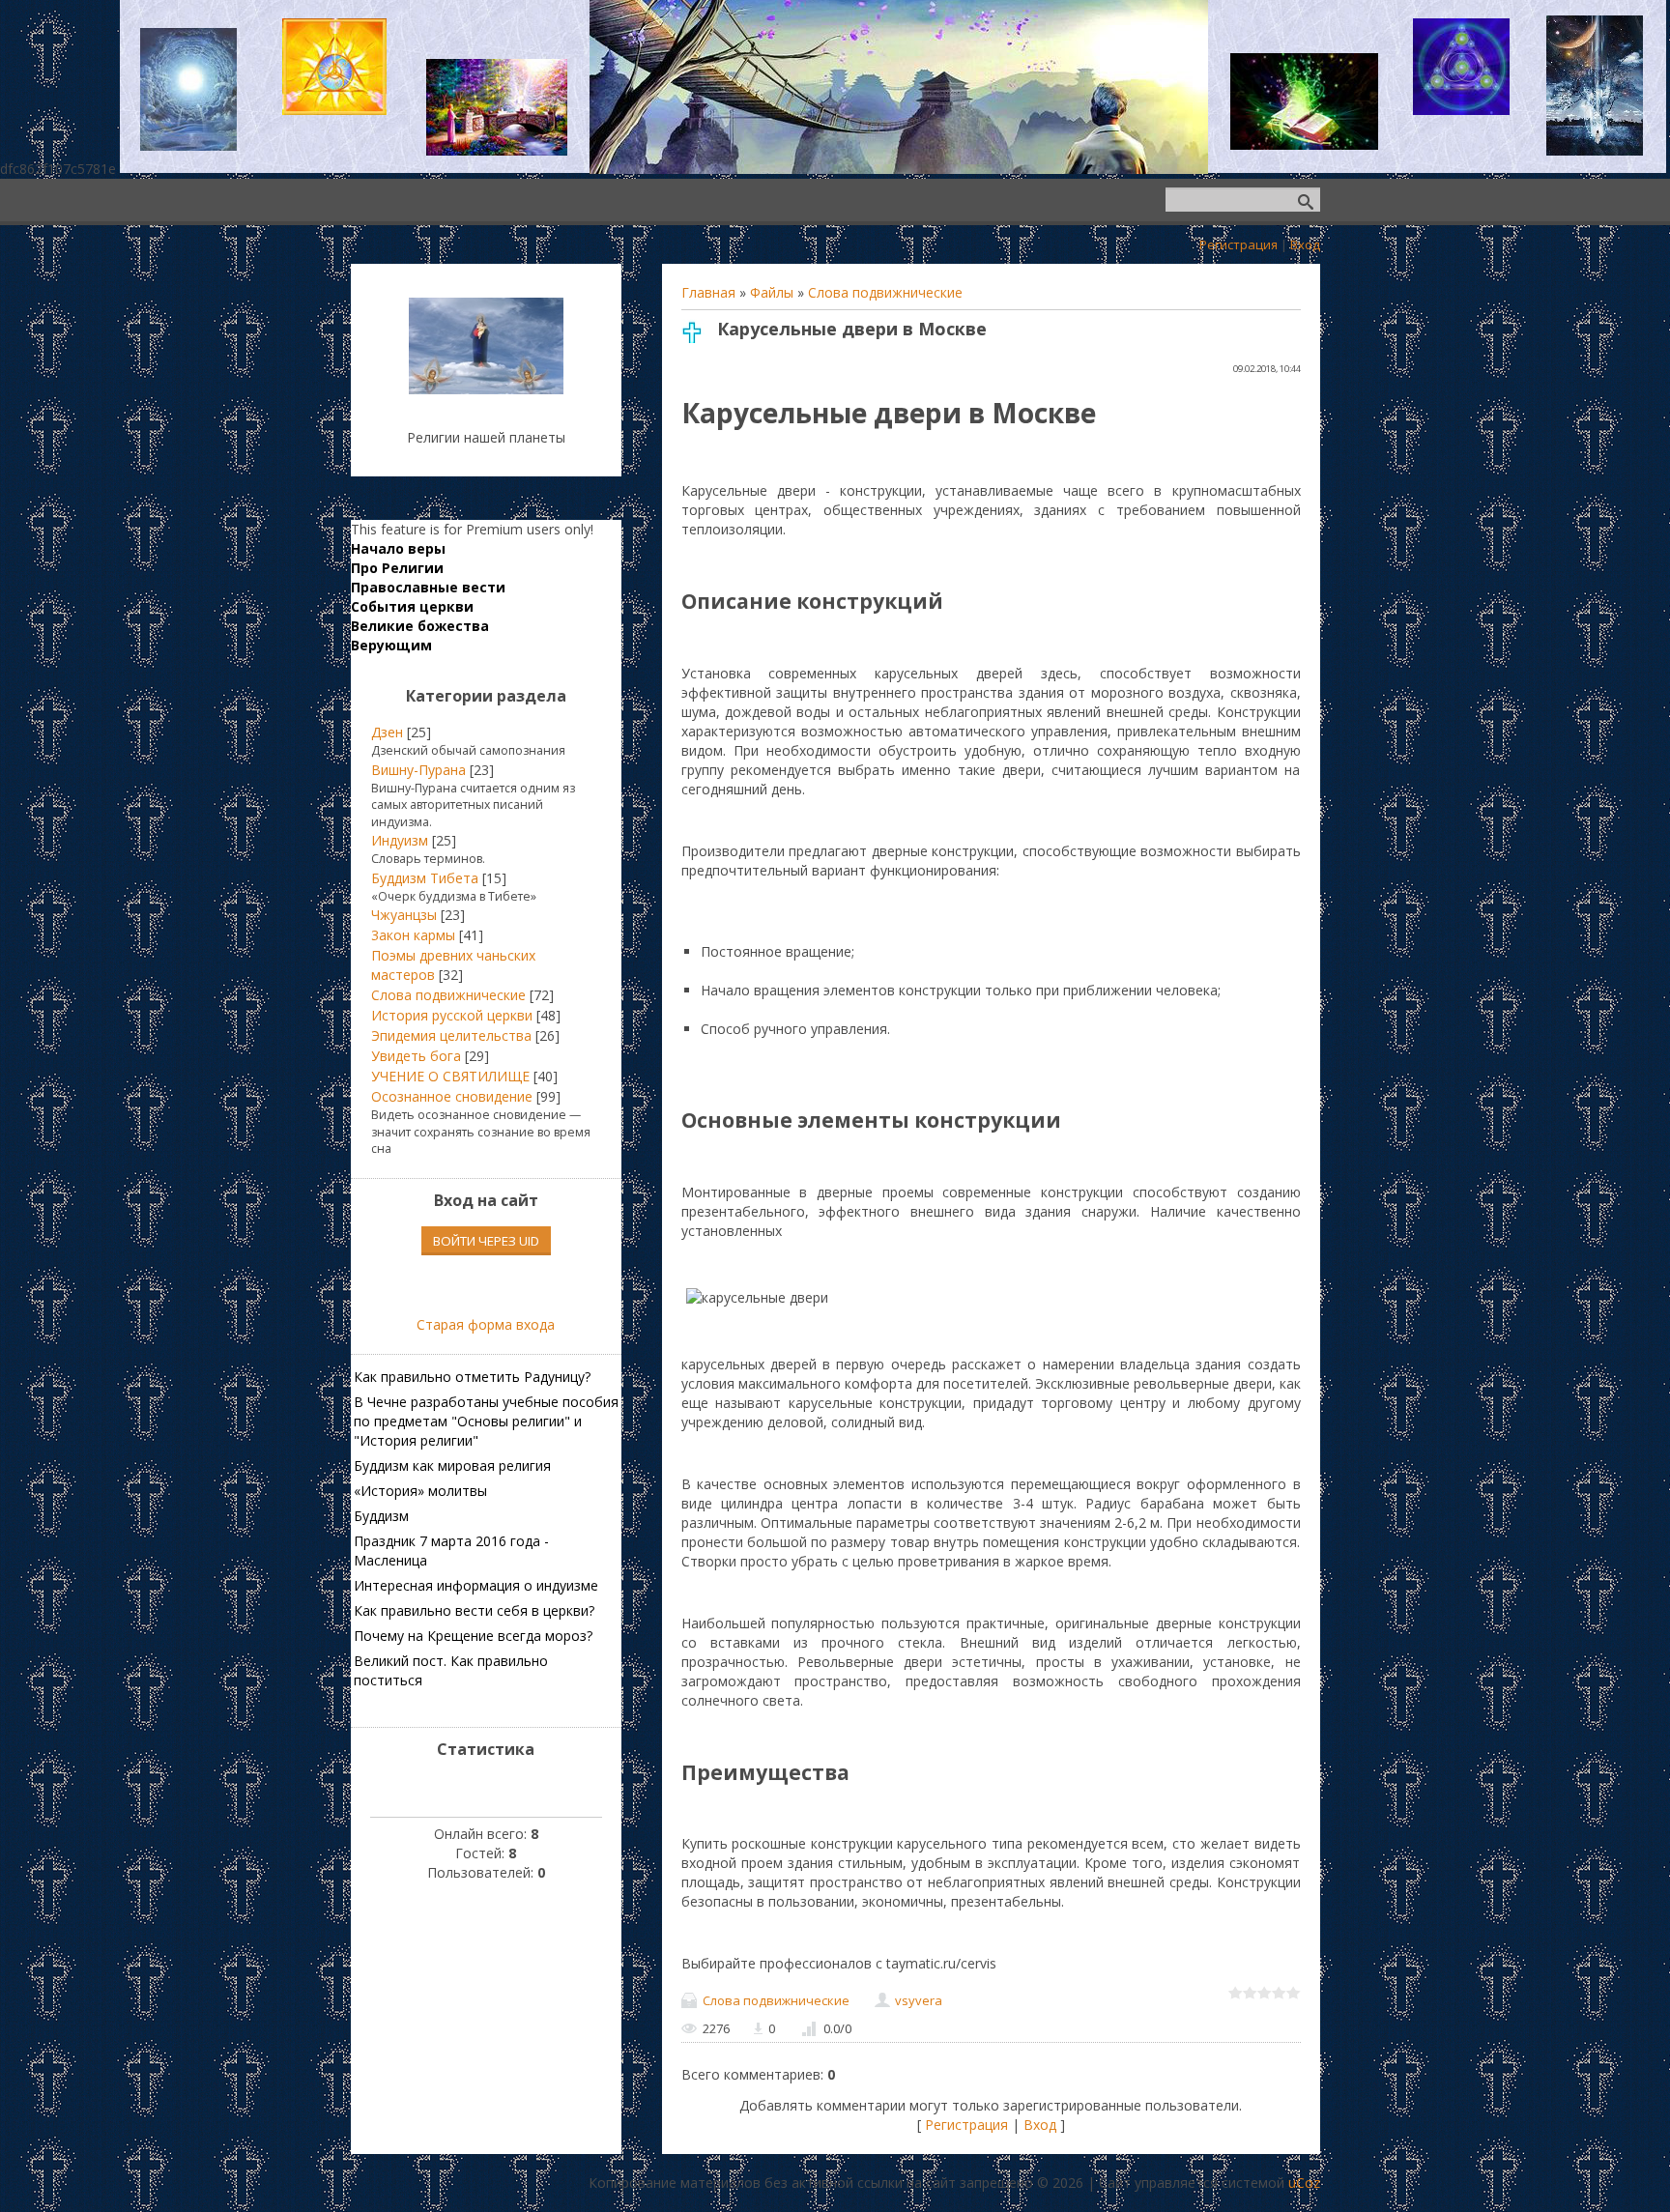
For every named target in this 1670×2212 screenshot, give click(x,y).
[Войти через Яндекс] (486, 1285)
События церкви (412, 606)
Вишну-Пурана (418, 770)
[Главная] (486, 389)
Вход (1305, 244)
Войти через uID (486, 1241)
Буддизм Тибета (425, 878)
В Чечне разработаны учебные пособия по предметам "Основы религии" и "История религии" (486, 1421)
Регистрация (1238, 244)
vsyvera (919, 2000)
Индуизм (400, 840)
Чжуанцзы (404, 915)
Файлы (772, 292)
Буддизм (381, 1516)
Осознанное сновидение (452, 1096)
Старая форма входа (486, 1324)
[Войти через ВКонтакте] (453, 1285)
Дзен (387, 732)
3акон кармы (413, 935)
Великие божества (420, 626)
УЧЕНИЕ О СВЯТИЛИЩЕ (450, 1076)
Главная (708, 292)
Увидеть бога (416, 1056)
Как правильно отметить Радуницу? (472, 1377)
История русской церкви (452, 1015)
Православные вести (428, 587)
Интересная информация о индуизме (476, 1585)
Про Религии (397, 568)
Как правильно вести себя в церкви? (474, 1610)
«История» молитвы (420, 1491)
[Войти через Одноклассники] (519, 1285)
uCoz (1304, 2183)
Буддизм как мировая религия (452, 1465)
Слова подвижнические (885, 292)
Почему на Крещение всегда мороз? (473, 1636)
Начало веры (398, 548)
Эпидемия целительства (451, 1035)
